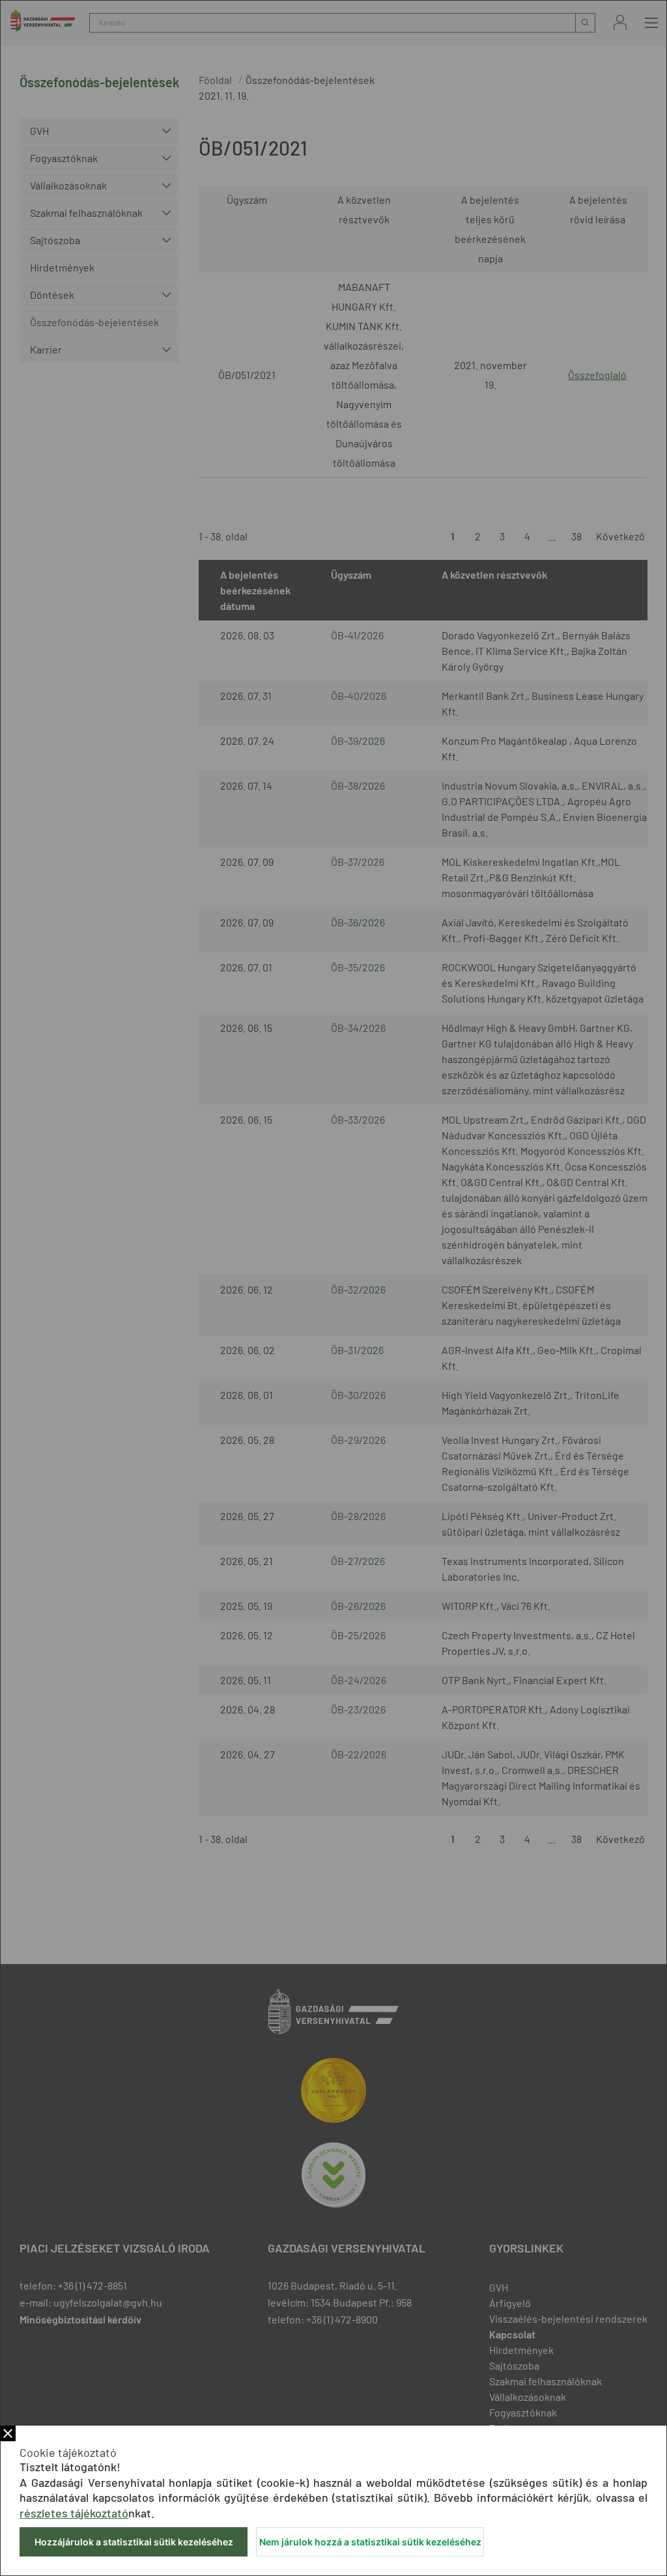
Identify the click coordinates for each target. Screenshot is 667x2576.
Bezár (8, 2433)
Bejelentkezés (620, 22)
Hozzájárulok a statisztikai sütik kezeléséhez (134, 2542)
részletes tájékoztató (74, 2513)
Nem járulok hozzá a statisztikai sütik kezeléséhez (370, 2542)
